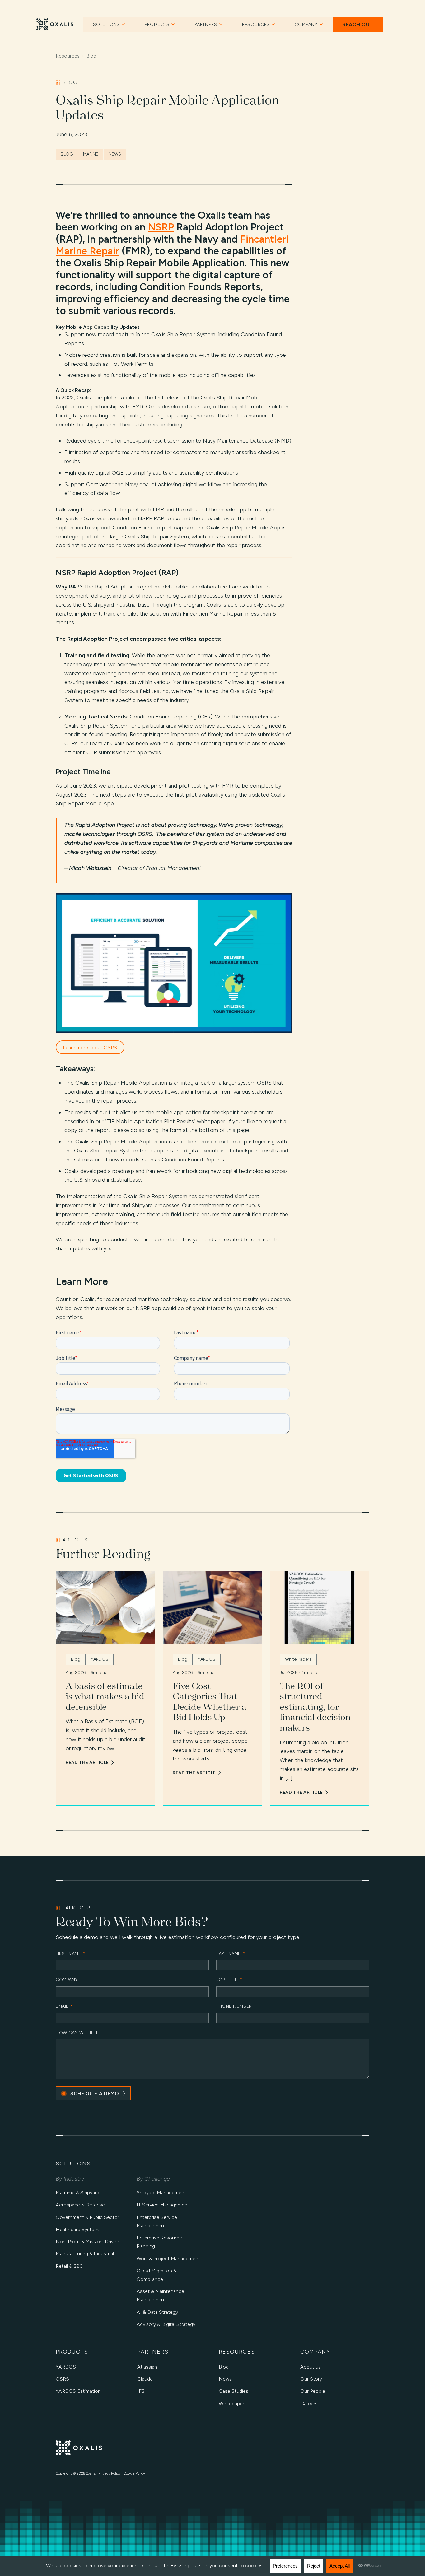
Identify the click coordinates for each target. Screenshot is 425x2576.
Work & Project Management (168, 2259)
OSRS (62, 2379)
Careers (309, 2404)
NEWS (115, 154)
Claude (145, 2379)
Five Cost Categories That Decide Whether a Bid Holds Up (210, 1702)
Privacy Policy (110, 2473)
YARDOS (66, 2367)
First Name (71, 1954)
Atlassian (147, 2367)
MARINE (91, 154)
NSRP (161, 227)
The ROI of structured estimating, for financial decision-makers (317, 1707)
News (225, 2379)
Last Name (231, 1954)
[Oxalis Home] (55, 24)
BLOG (67, 154)
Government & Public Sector (87, 2217)
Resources (256, 24)
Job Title (229, 1980)
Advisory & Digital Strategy (166, 2324)
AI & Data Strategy (157, 2312)
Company (306, 24)
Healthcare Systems (78, 2229)
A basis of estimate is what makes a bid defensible (105, 1696)
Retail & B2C (69, 2266)
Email (64, 2007)
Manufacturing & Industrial (85, 2254)
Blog (91, 56)
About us (311, 2367)
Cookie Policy (134, 2473)
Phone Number (234, 2007)
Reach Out (358, 24)
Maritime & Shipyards (79, 2193)
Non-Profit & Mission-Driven (87, 2241)
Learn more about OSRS (90, 1047)
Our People (313, 2391)
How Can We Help (77, 2033)
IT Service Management (163, 2205)
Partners (206, 24)
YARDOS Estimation (78, 2391)
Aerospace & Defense (80, 2205)
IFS (141, 2391)
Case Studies (234, 2391)
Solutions (107, 24)
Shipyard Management (161, 2193)
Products (157, 24)
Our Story (311, 2379)
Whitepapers (233, 2404)
